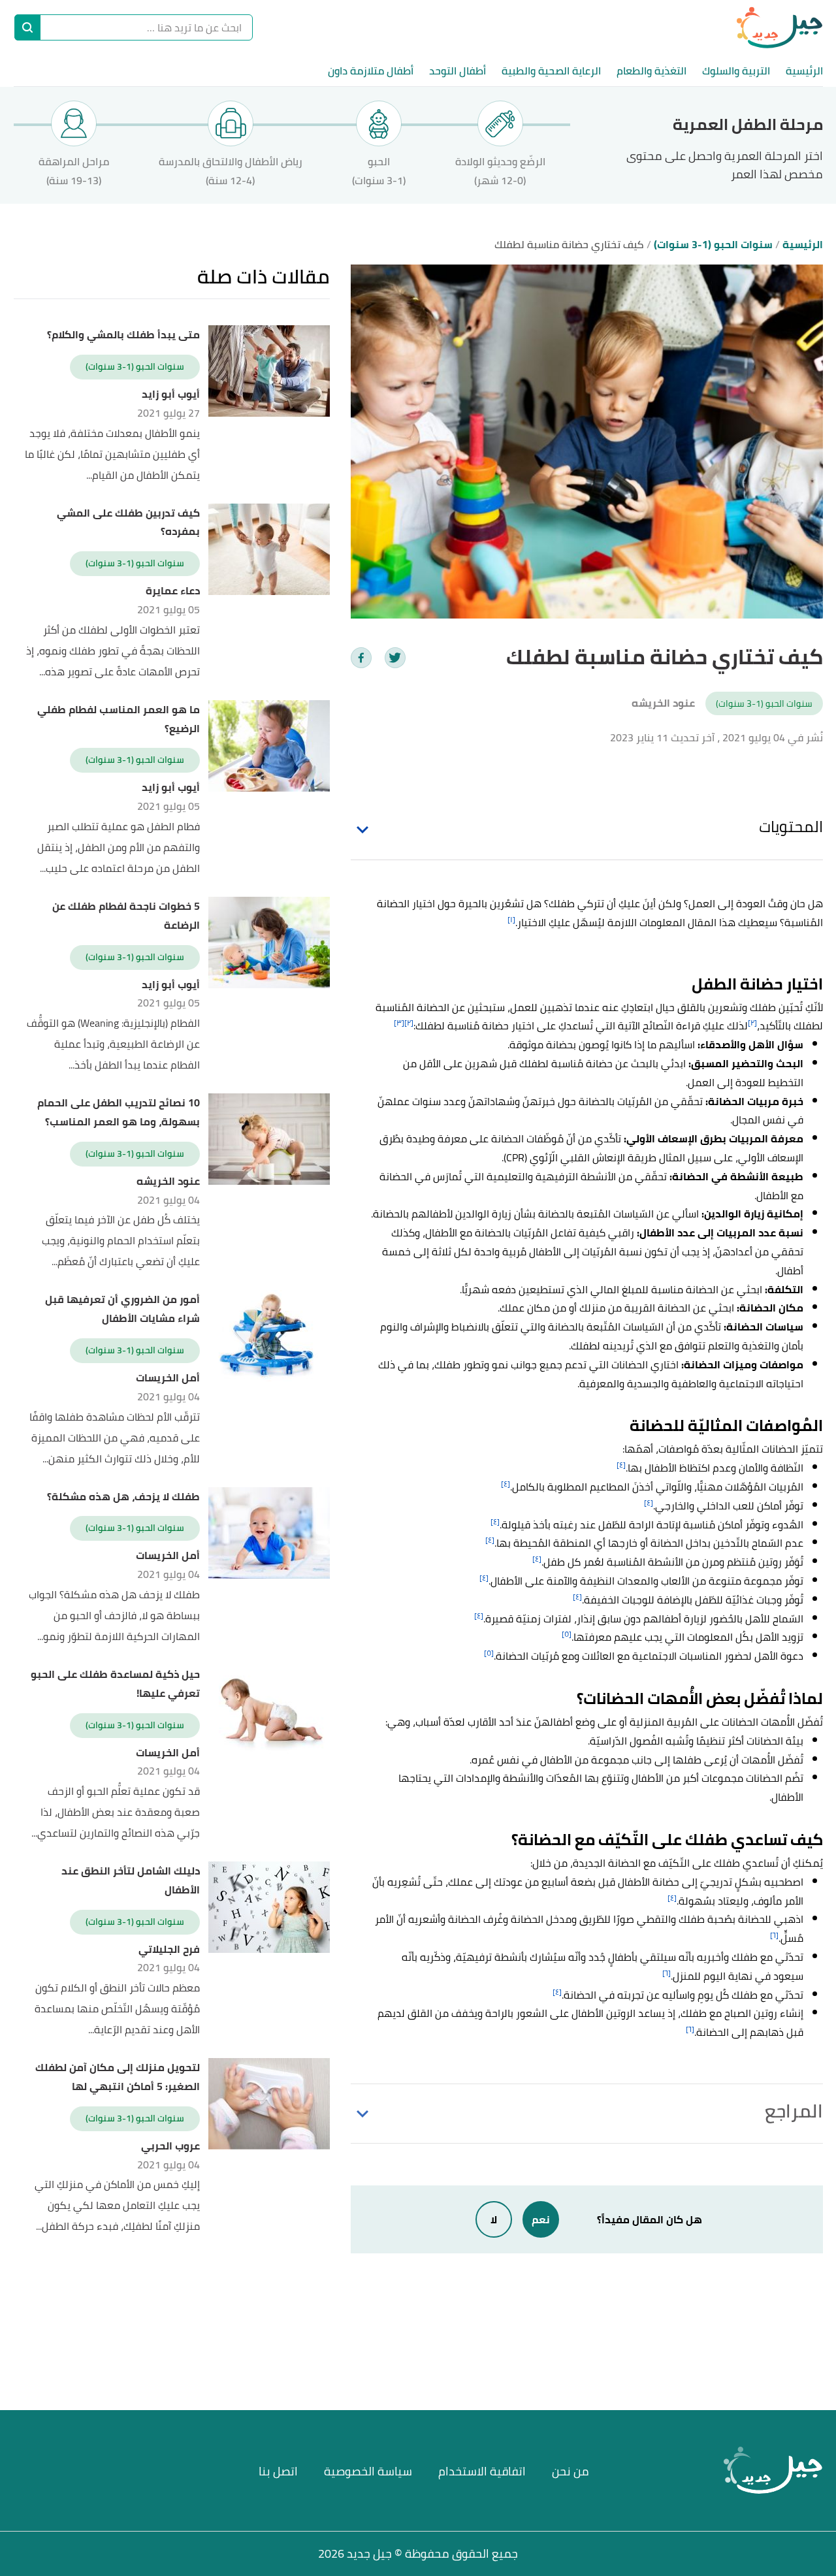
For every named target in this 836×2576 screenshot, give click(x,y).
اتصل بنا (278, 2471)
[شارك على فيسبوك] (361, 658)
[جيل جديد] (780, 27)
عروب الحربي (170, 2146)
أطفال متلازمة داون (371, 71)
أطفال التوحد (458, 71)
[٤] (621, 1465)
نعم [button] (541, 2219)
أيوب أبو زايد (171, 394)
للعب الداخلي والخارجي (705, 1505)
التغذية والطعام (651, 71)
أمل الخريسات (168, 1378)
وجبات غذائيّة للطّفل (738, 1600)
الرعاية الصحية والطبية (551, 71)
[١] (511, 919)
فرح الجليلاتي (169, 1949)
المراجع (794, 2111)
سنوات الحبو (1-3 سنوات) (764, 703)
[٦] (774, 1935)
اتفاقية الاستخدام (482, 2471)
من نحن (571, 2471)
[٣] (399, 1022)
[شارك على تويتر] (395, 658)
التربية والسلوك (736, 71)
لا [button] (494, 2219)
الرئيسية (804, 71)
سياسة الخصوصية (368, 2471)
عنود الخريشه (168, 1181)
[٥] (567, 1634)
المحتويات (791, 827)
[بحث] (27, 27)
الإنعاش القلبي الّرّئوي (577, 1157)
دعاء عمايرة (173, 591)
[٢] (752, 1022)
